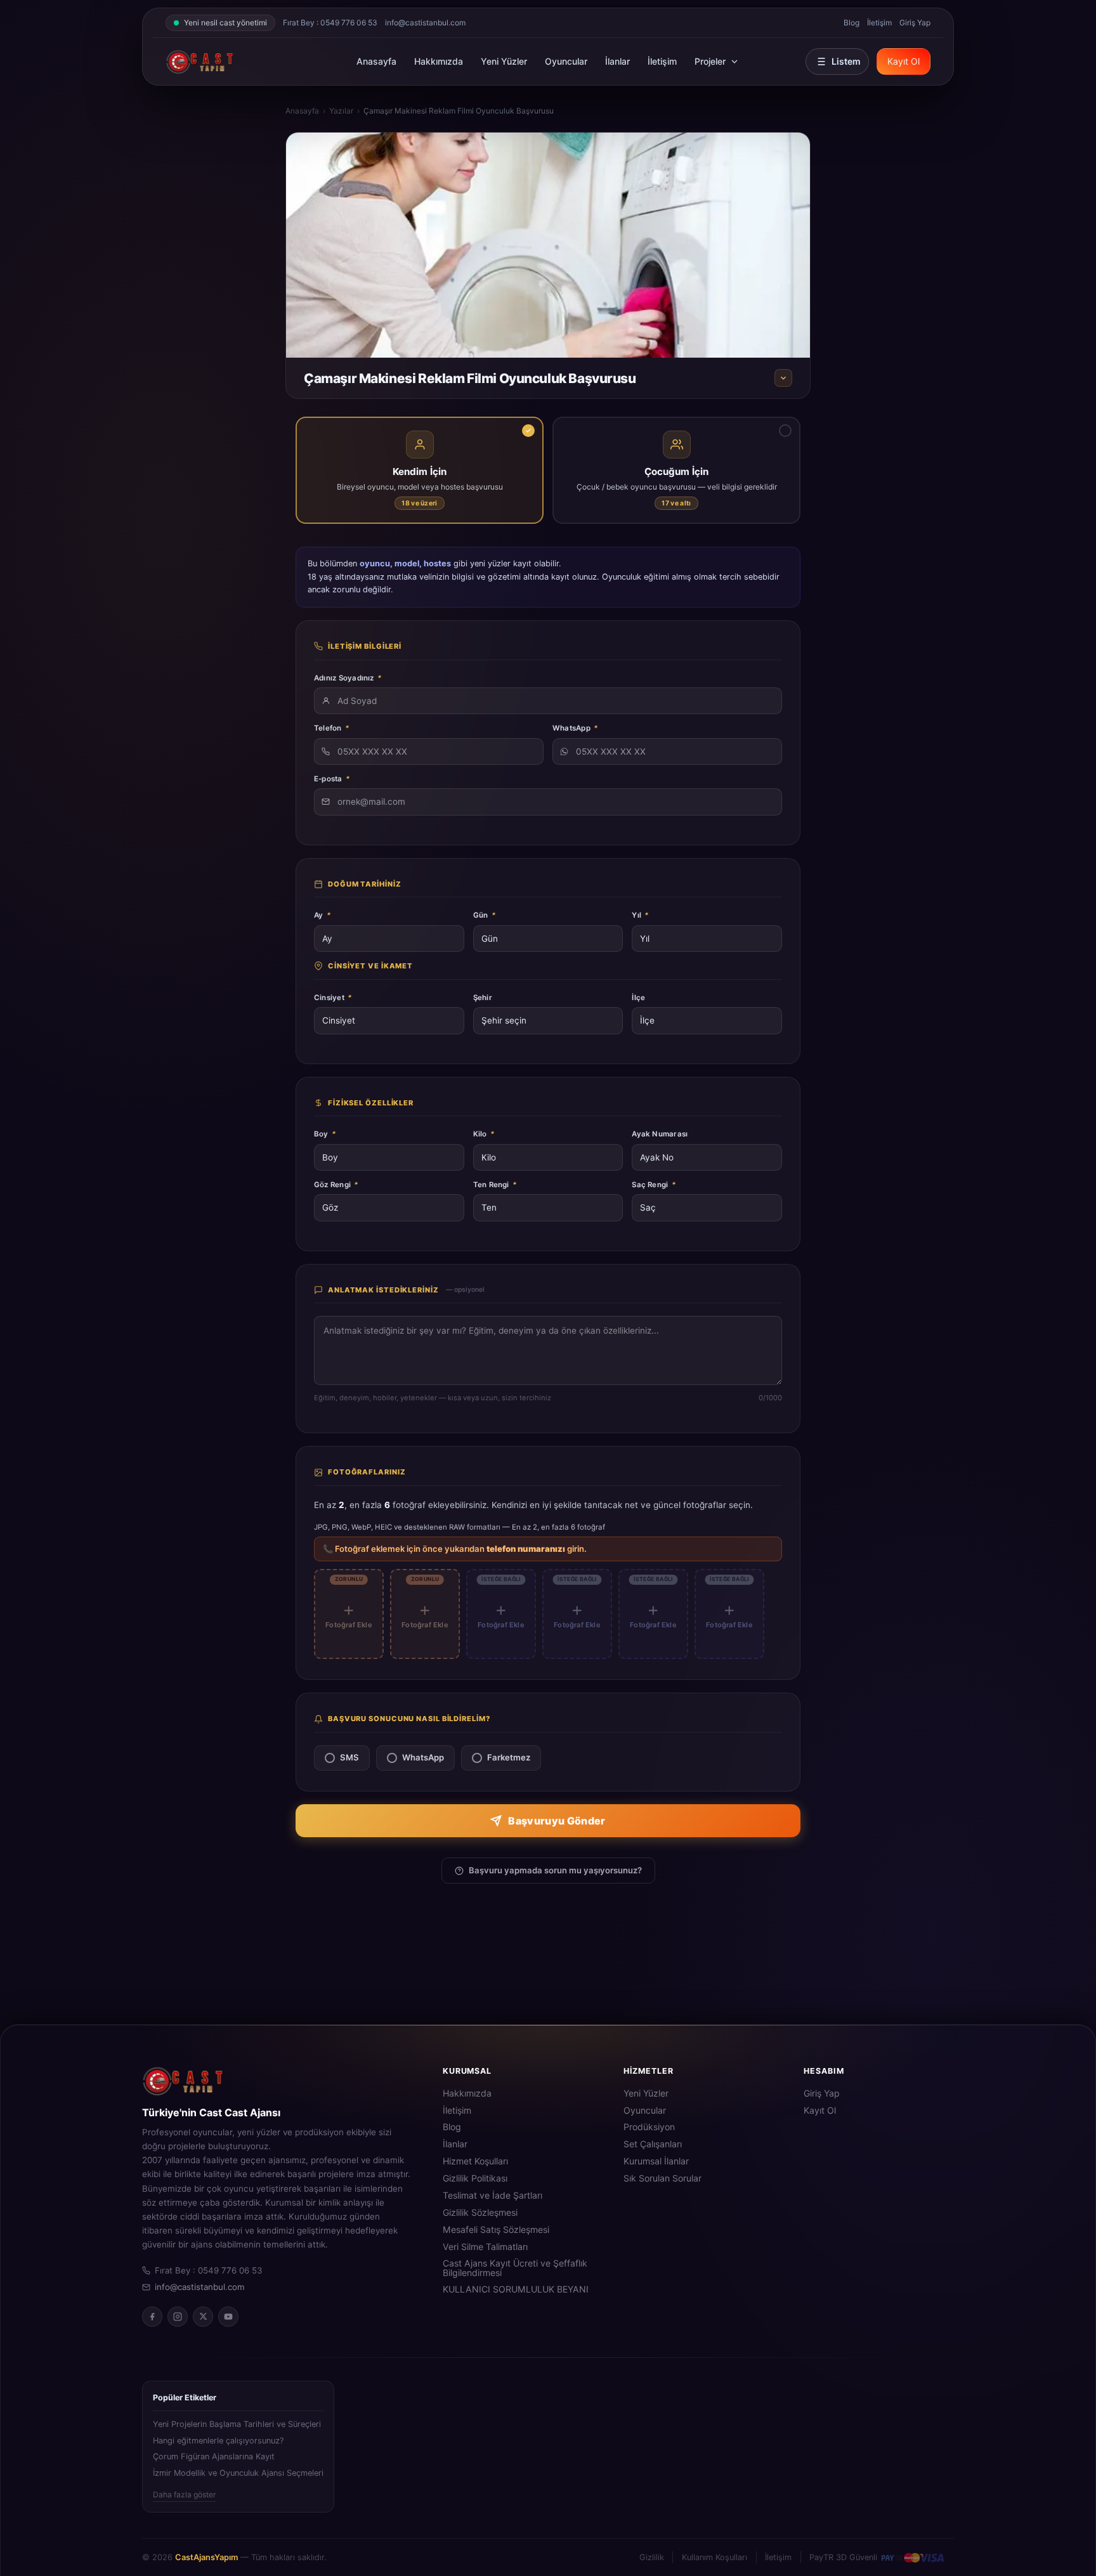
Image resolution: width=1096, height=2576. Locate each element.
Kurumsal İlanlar (656, 2161)
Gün (484, 915)
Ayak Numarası (660, 1134)
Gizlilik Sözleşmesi (480, 2213)
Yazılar (341, 111)
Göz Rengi (336, 1185)
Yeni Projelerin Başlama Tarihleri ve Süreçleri (237, 2424)
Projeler (710, 61)
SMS (349, 1757)
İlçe (638, 998)
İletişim (879, 23)
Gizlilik (652, 2557)
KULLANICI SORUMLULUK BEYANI (516, 2289)
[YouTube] (228, 2317)
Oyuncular (566, 61)
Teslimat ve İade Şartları (493, 2195)
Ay (322, 915)
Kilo (484, 1134)
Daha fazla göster (185, 2495)
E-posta (332, 779)
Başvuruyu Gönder (557, 1821)
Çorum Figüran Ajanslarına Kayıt (214, 2456)
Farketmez (509, 1757)
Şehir (483, 998)
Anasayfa (376, 61)
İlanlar (617, 61)
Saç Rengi (654, 1185)
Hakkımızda (439, 61)
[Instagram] (178, 2317)
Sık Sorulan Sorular (662, 2178)
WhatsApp (575, 728)
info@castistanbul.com (425, 23)
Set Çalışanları (653, 2144)
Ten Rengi (495, 1185)
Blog (851, 23)
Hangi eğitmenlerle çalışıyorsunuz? (218, 2441)
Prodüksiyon (649, 2127)
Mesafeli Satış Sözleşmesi (496, 2230)
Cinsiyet (333, 998)
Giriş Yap (915, 23)
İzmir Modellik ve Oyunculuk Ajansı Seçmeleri (238, 2473)
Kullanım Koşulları (714, 2557)
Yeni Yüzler (504, 61)
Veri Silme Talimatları (485, 2247)
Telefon (331, 728)
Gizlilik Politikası (475, 2178)
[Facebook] (152, 2317)
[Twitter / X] (203, 2317)
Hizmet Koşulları (475, 2161)
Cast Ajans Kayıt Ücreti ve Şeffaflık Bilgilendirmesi (515, 2268)
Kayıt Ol (904, 61)
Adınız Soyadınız (348, 678)
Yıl (640, 915)
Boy (325, 1134)
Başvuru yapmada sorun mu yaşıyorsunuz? (555, 1870)
